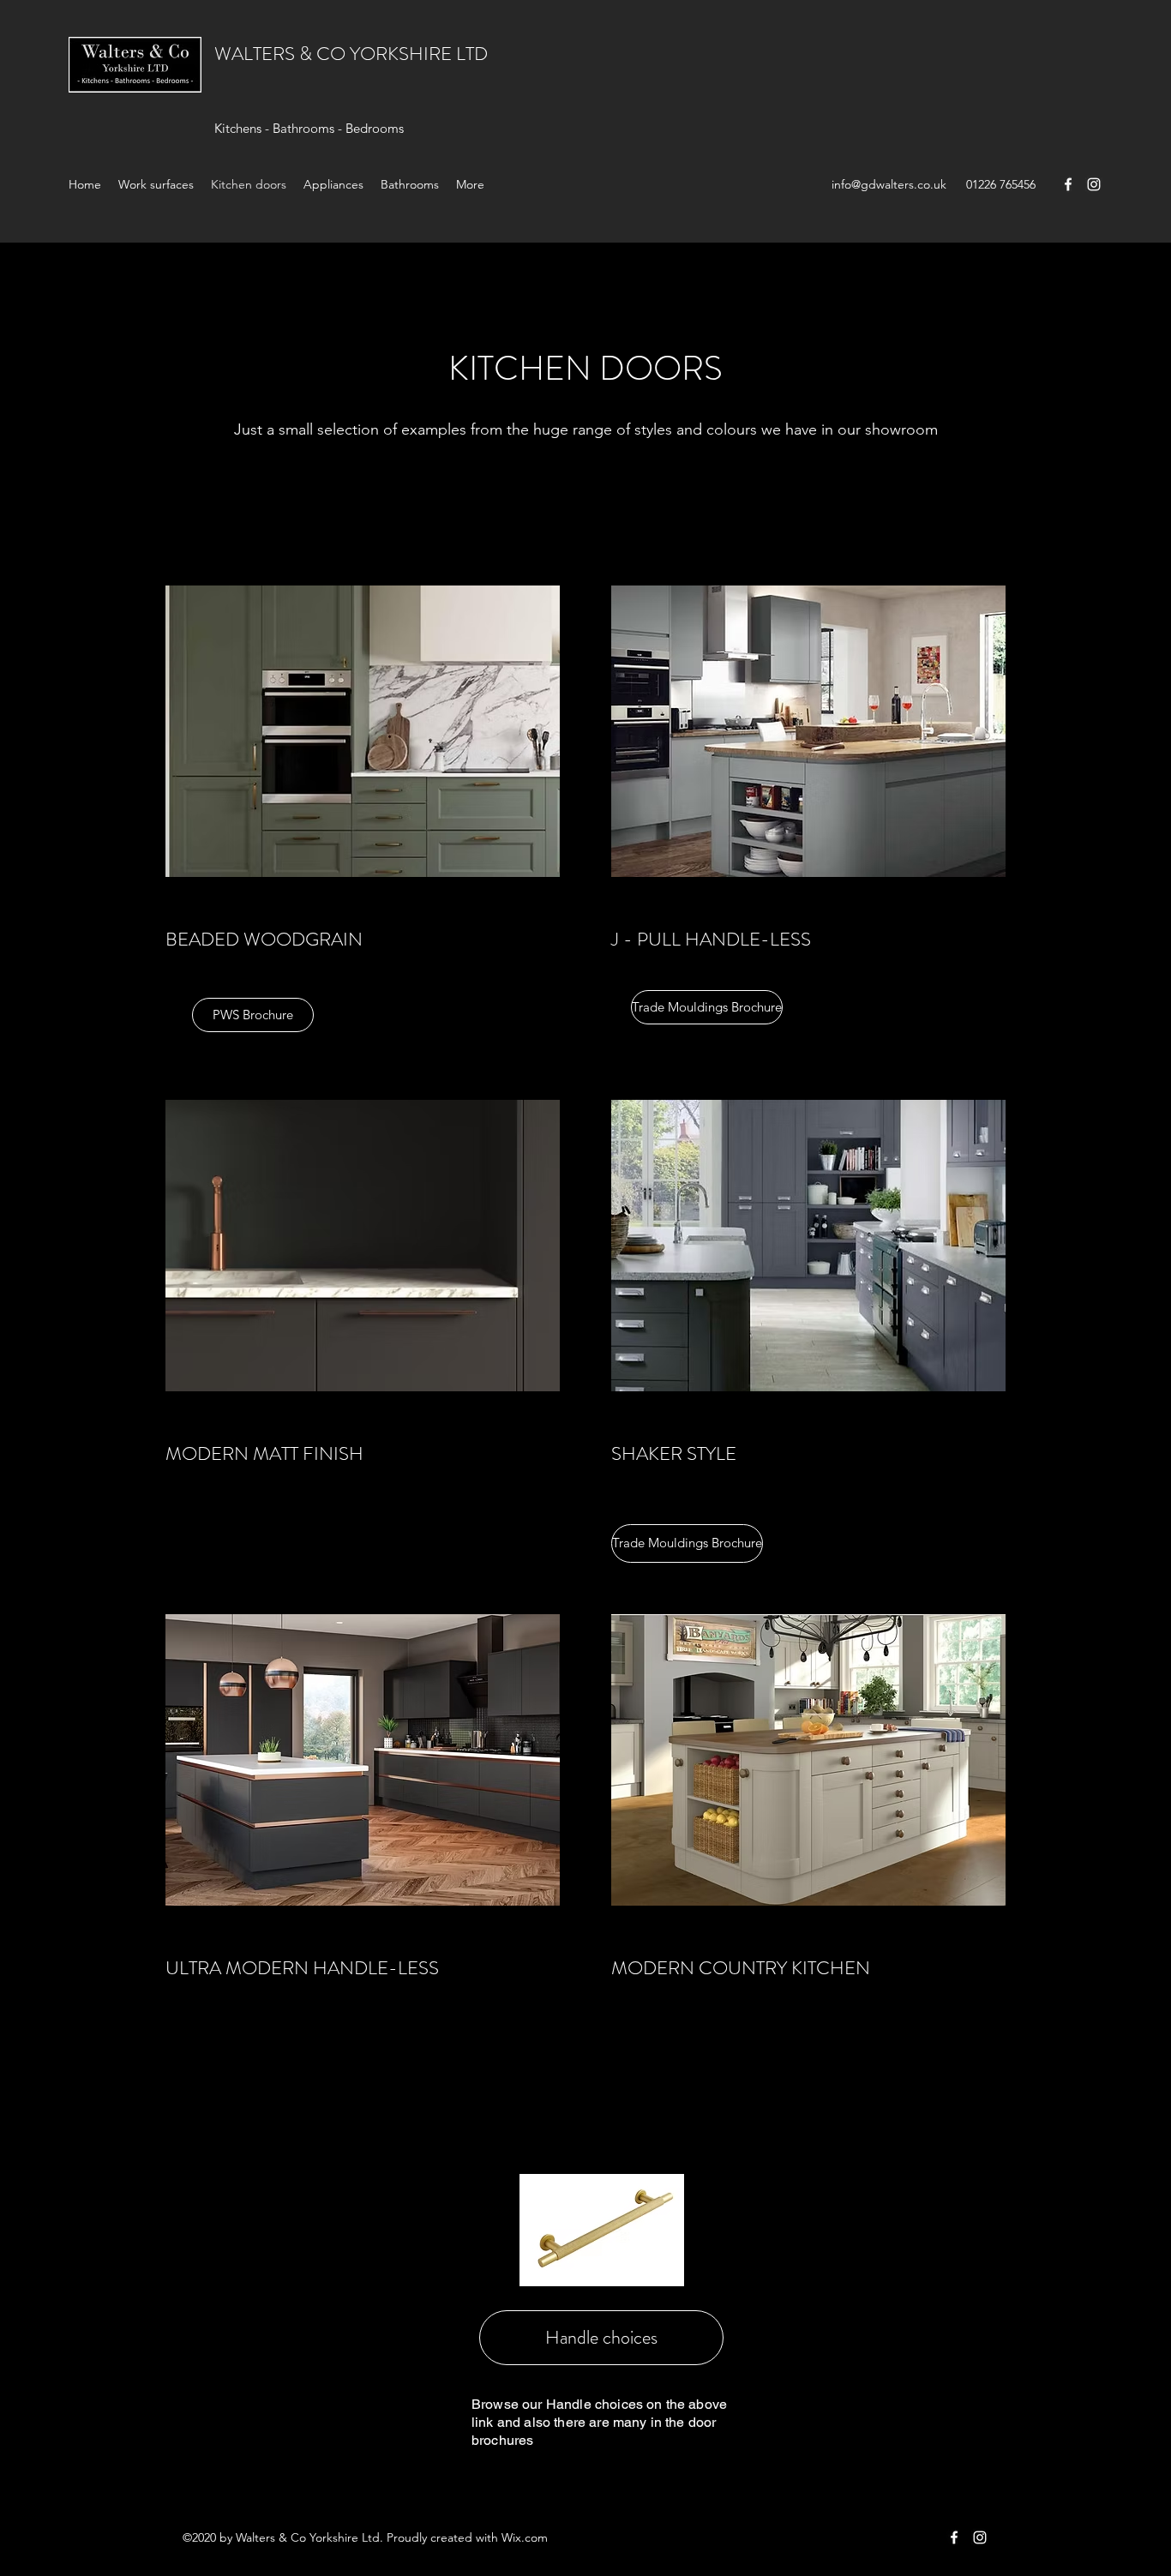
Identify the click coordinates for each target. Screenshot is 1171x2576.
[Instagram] (1094, 184)
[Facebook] (1068, 184)
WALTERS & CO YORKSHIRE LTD (351, 54)
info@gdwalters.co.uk (889, 184)
